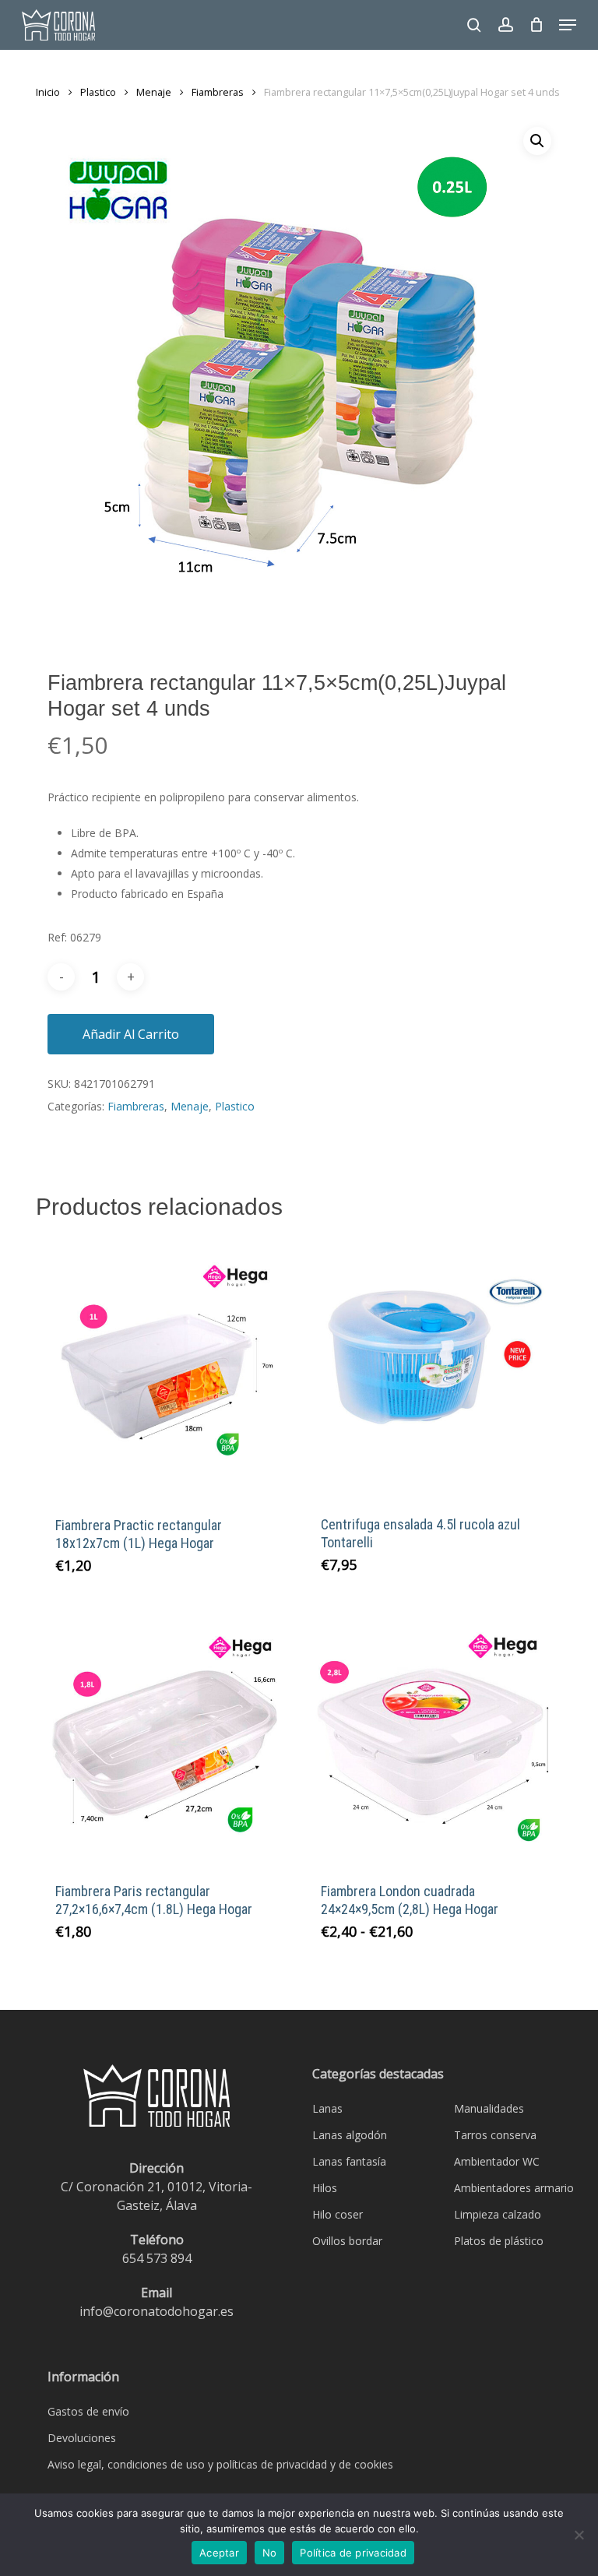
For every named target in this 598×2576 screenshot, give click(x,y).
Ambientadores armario (514, 2188)
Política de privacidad (353, 2553)
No (270, 2553)
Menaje (154, 92)
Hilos (325, 2188)
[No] (579, 2535)
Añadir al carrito (131, 1034)
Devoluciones (82, 2438)
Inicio (48, 92)
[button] (568, 25)
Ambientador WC (497, 2161)
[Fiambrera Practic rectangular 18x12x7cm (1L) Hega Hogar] (165, 1367)
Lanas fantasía (349, 2161)
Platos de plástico (499, 2241)
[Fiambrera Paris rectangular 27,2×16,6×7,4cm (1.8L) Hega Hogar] (165, 1734)
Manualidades (489, 2108)
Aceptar (219, 2553)
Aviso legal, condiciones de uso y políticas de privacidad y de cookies (220, 2464)
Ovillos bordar (347, 2241)
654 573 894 (157, 2258)
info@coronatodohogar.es (157, 2311)
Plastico (98, 92)
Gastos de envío (88, 2411)
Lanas (327, 2108)
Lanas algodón (350, 2135)
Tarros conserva (495, 2135)
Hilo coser (338, 2214)
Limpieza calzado (498, 2214)
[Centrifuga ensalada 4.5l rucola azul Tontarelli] (431, 1367)
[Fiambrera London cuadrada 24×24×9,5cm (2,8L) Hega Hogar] (431, 1734)
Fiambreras (218, 92)
